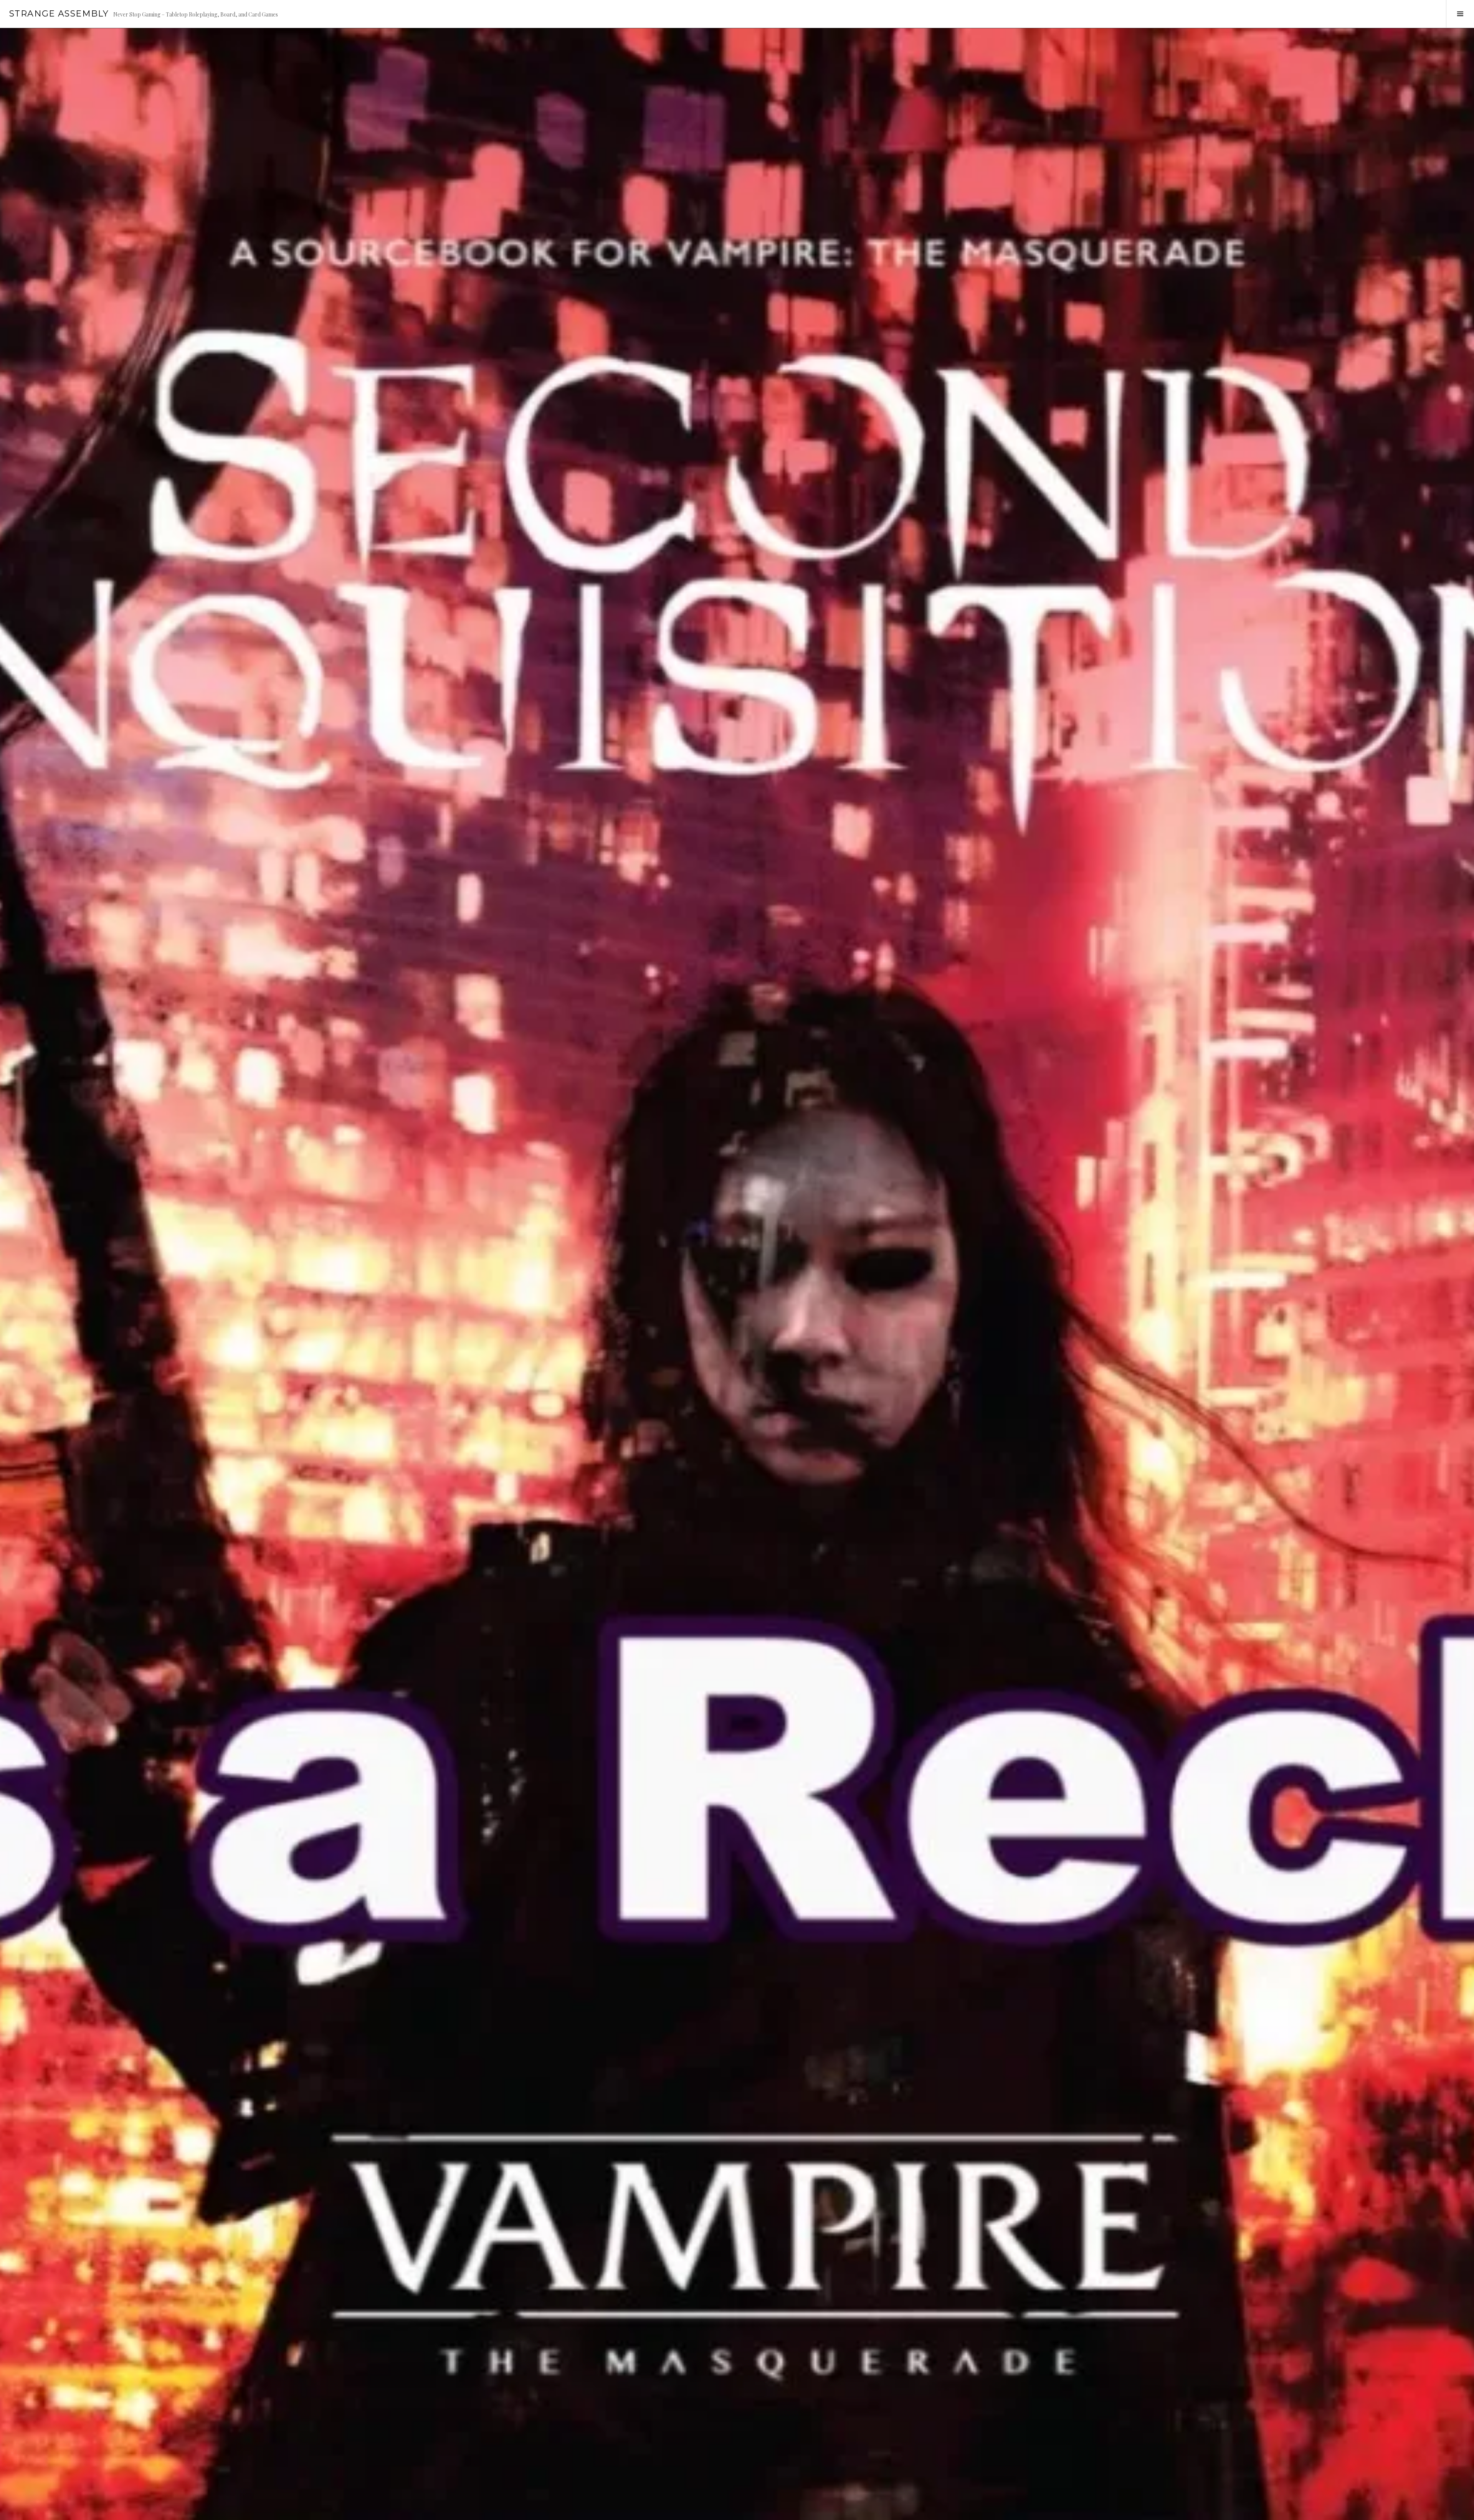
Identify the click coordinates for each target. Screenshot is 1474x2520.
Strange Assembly (59, 14)
